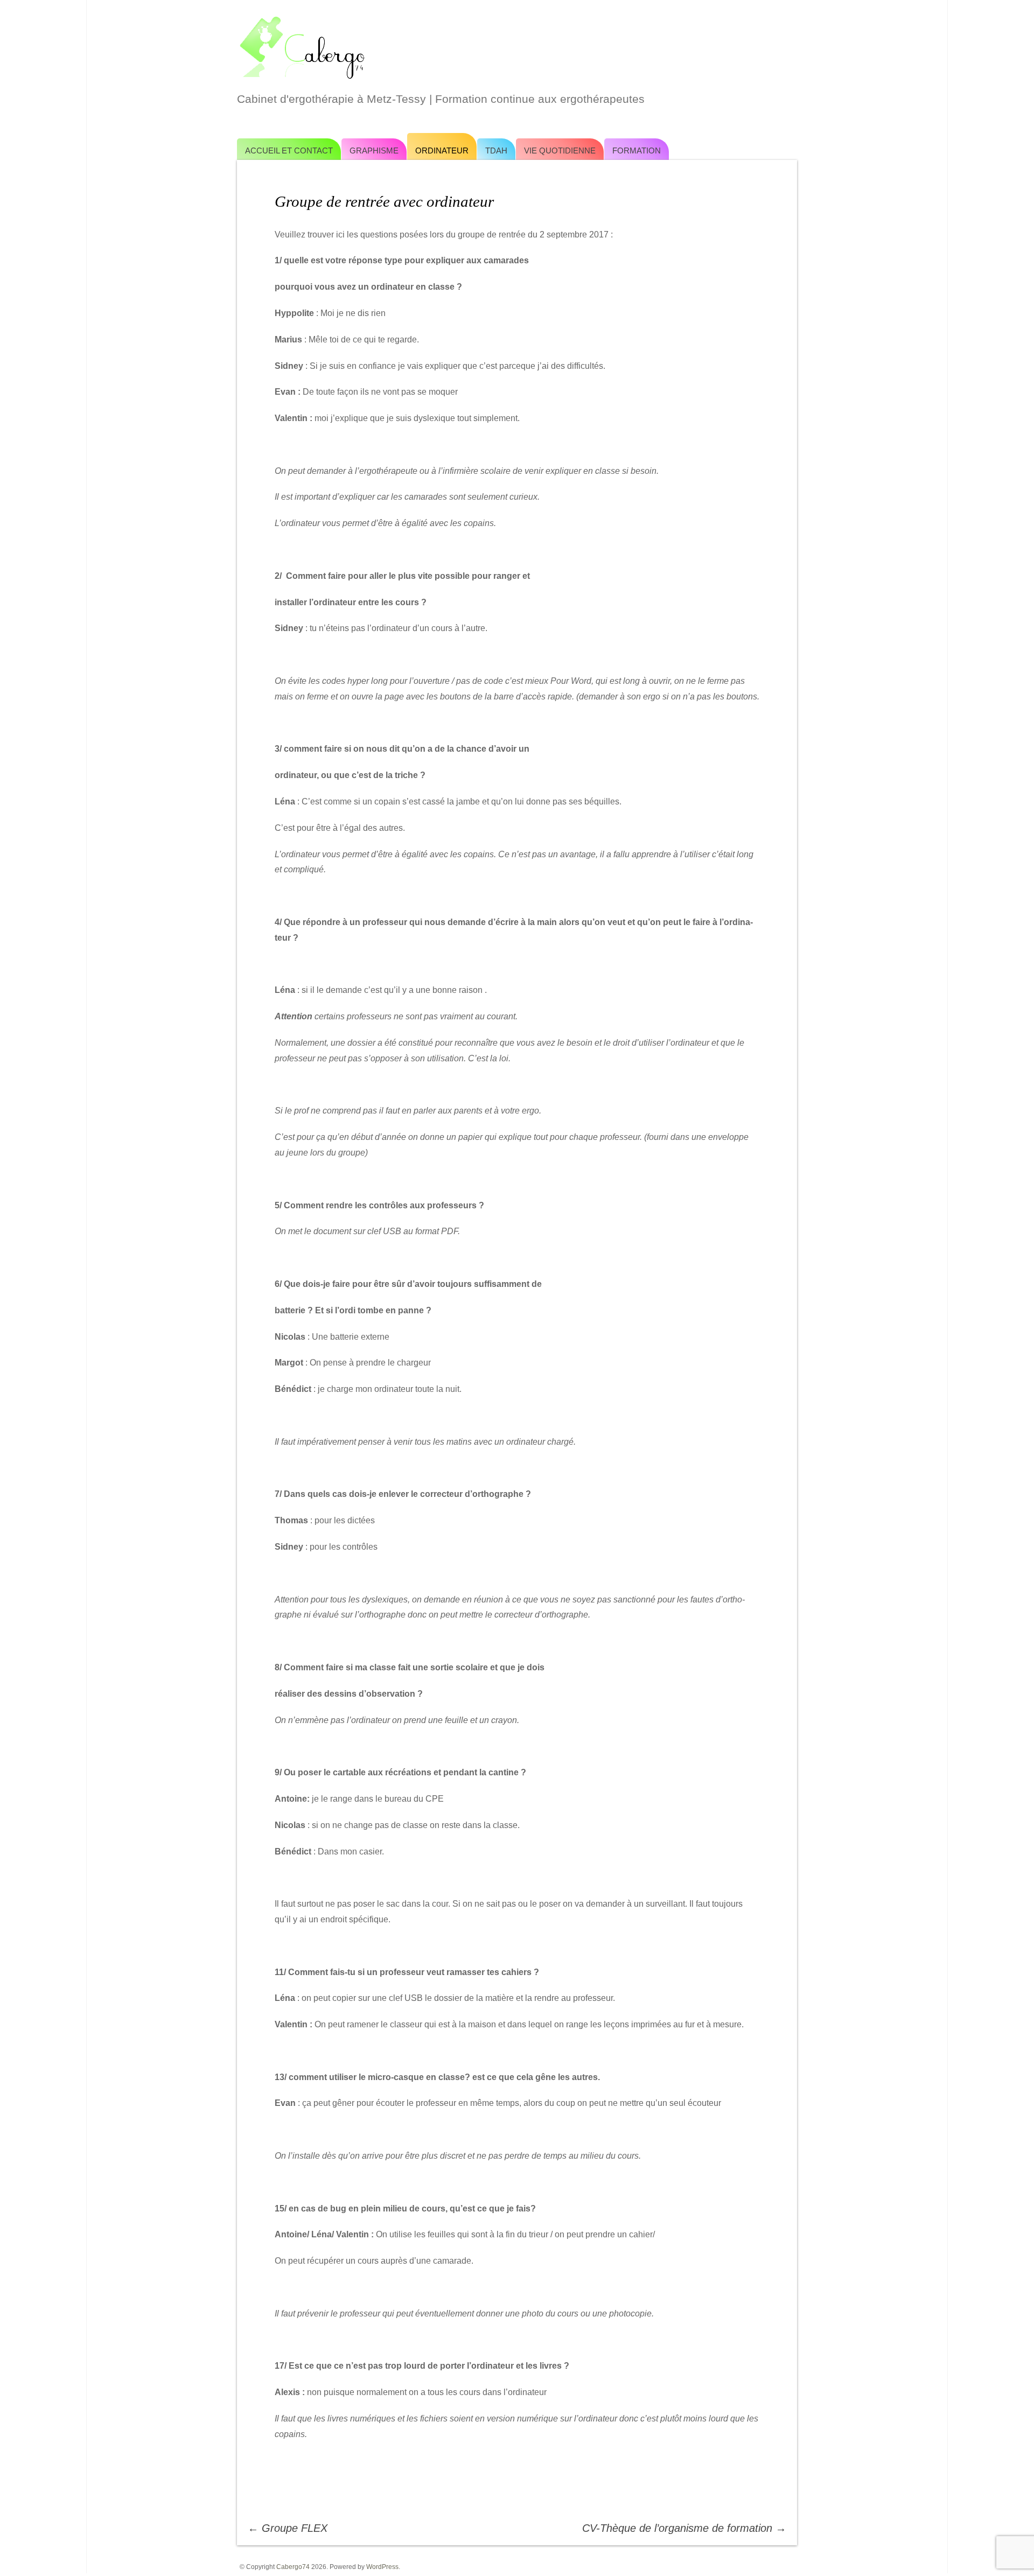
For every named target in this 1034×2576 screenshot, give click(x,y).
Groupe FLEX (288, 2528)
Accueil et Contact (289, 150)
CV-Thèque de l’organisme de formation (684, 2528)
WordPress (382, 2567)
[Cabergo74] (517, 46)
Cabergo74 (293, 2567)
